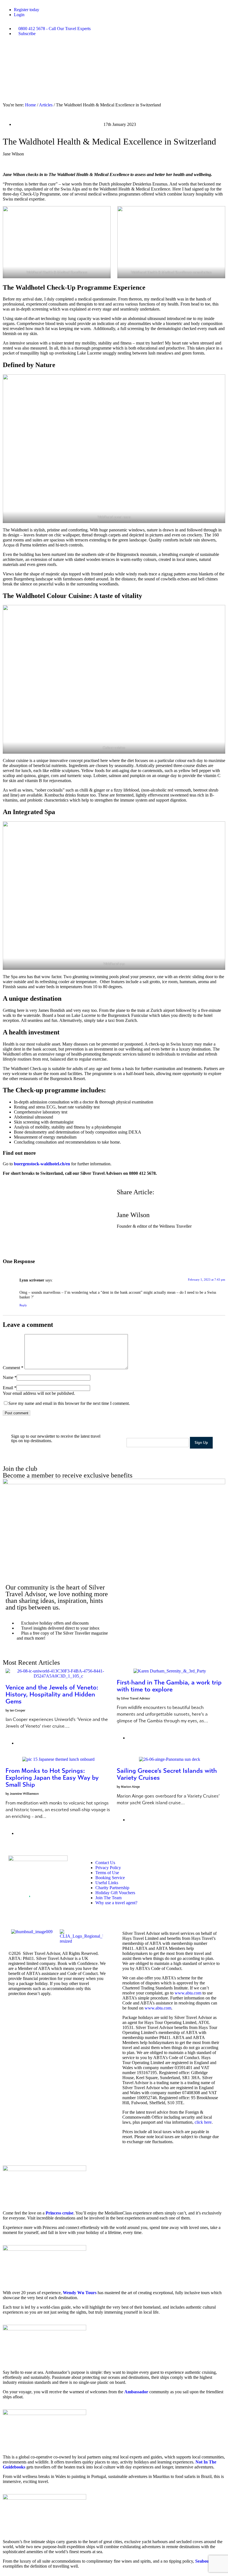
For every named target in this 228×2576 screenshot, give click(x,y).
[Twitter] (187, 1862)
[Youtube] (197, 1862)
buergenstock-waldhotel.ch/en (42, 1164)
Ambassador (136, 2392)
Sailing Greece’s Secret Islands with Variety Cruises (167, 1774)
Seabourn (204, 2561)
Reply (23, 1305)
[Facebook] (167, 1862)
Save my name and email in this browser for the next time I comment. (69, 1403)
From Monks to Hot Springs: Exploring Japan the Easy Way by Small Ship (52, 1778)
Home (30, 105)
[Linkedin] (207, 1862)
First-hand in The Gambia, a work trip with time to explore (169, 1686)
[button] (118, 1198)
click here (203, 2122)
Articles (46, 105)
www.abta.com (188, 1993)
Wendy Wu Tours (80, 2293)
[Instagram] (177, 1862)
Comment (13, 1368)
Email (8, 1388)
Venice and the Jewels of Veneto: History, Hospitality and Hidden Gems (52, 1694)
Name (8, 1377)
